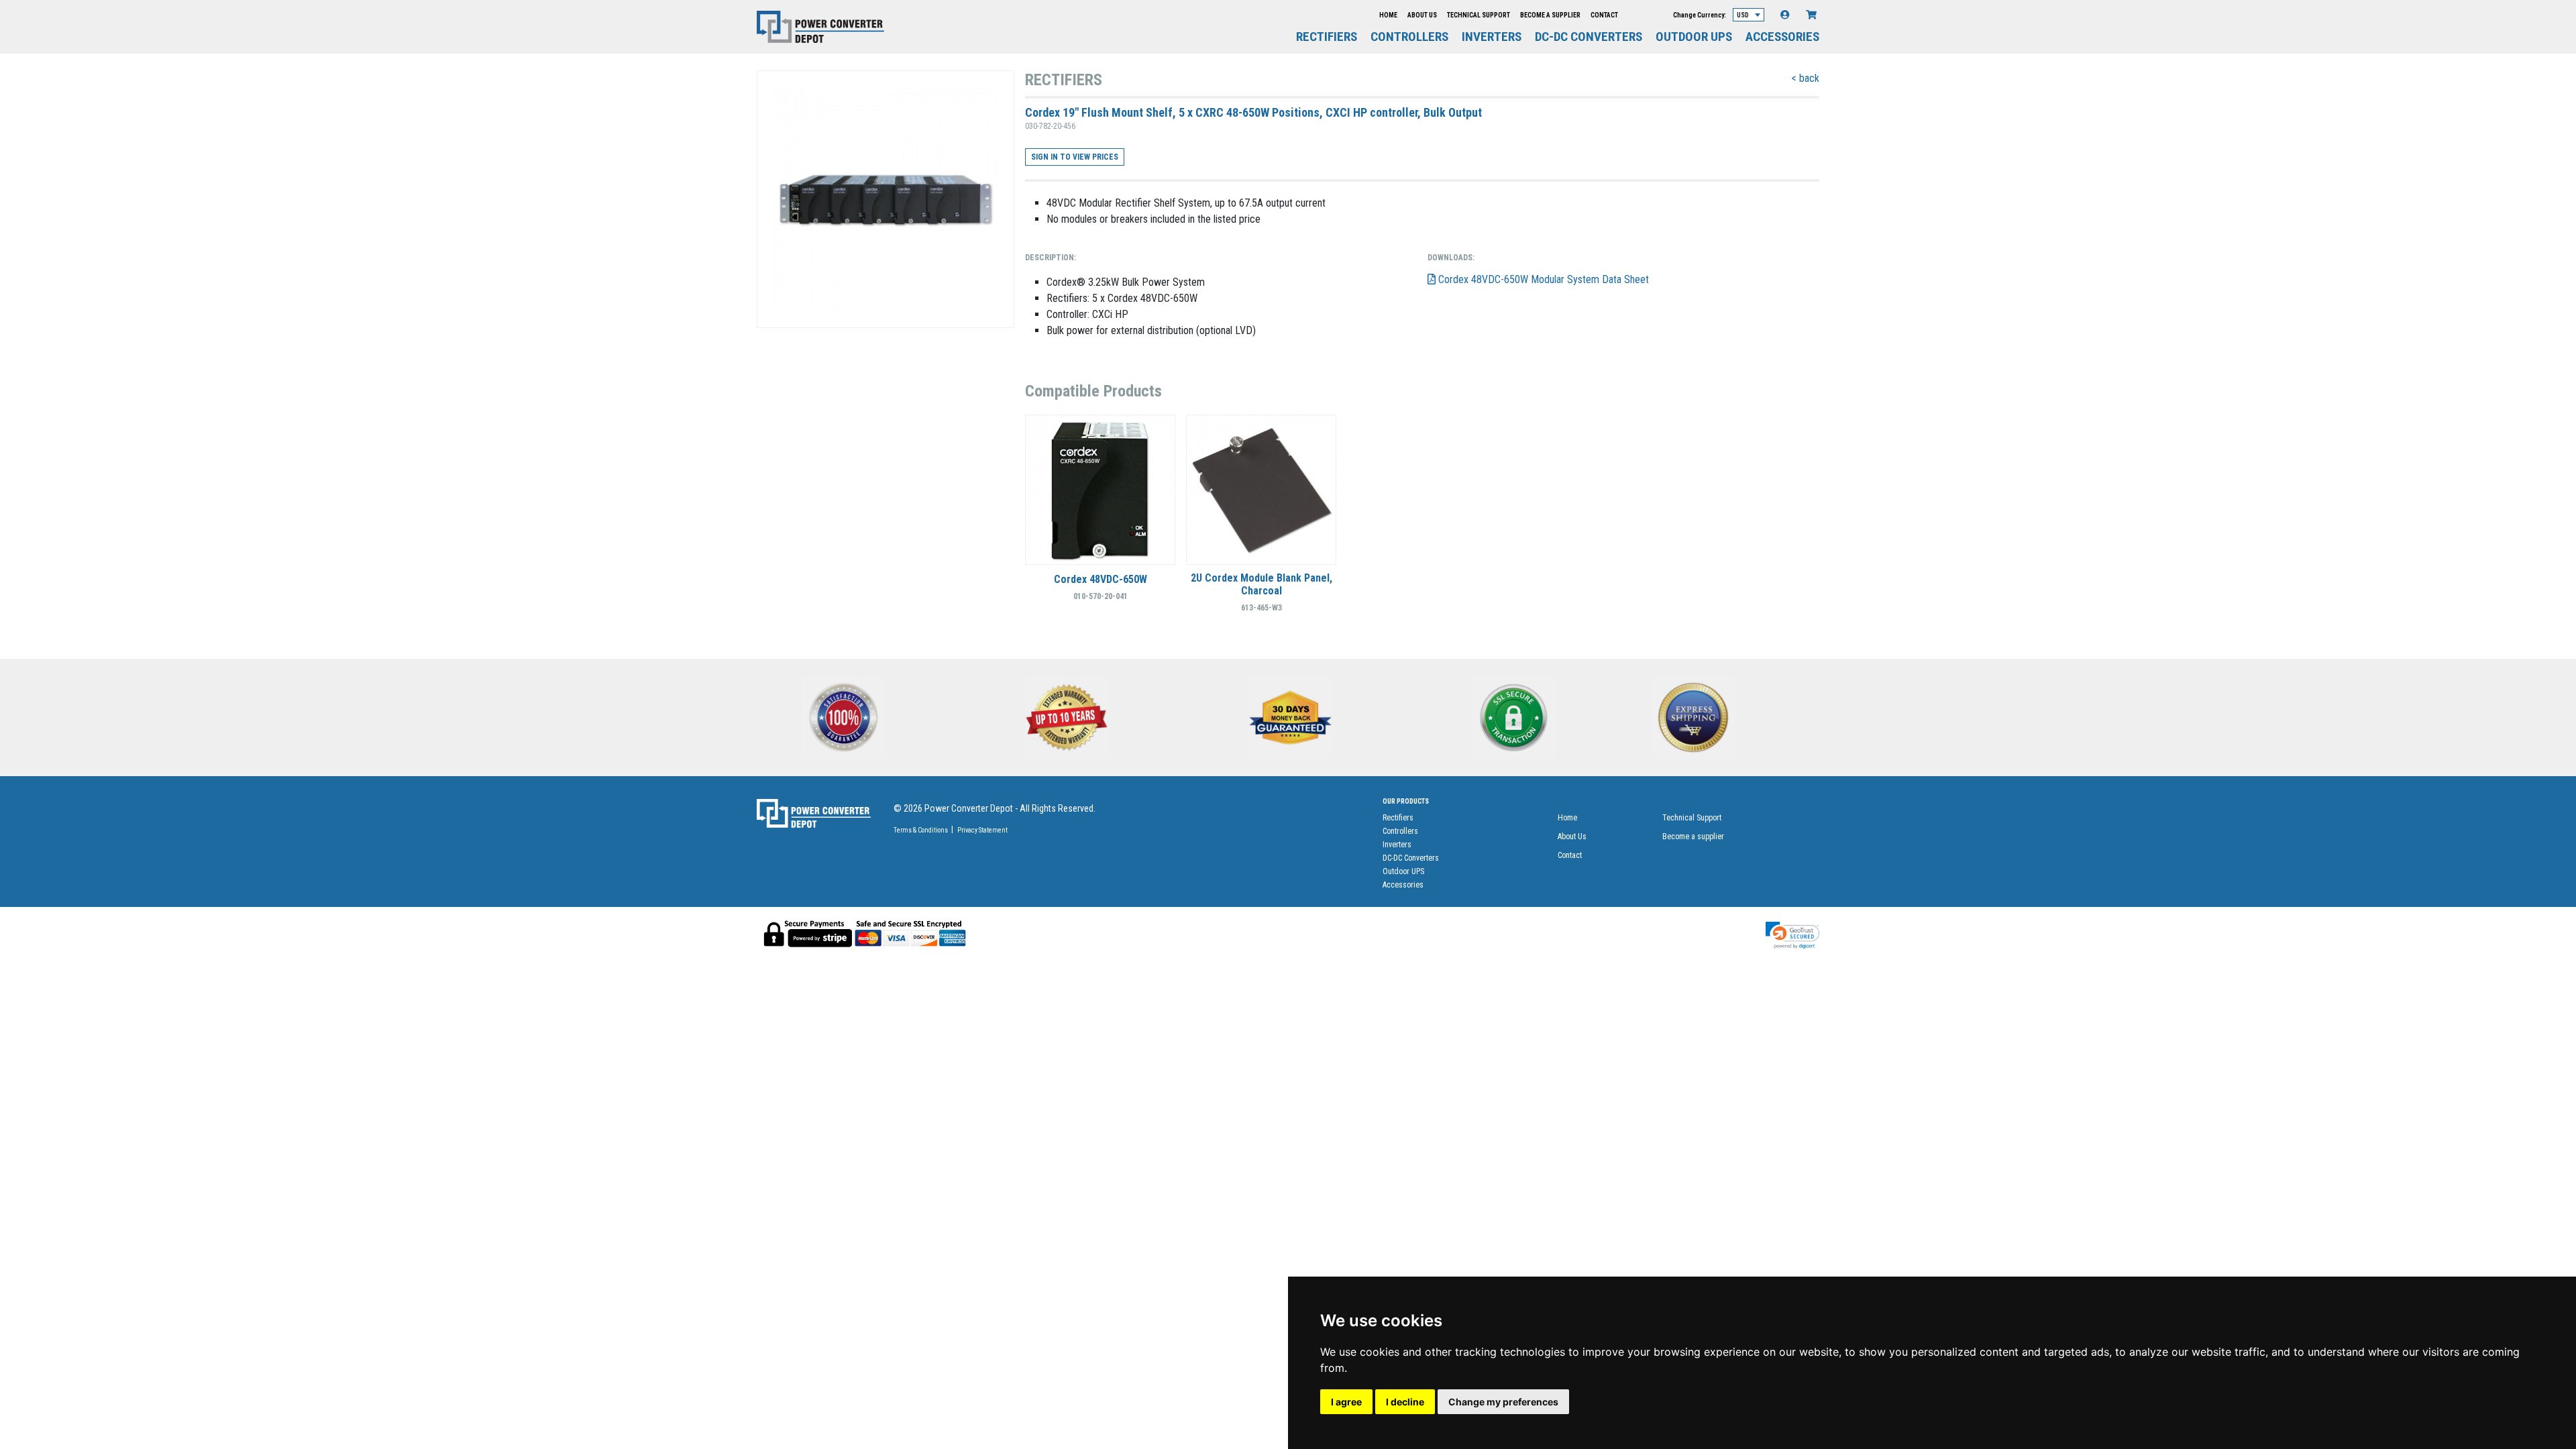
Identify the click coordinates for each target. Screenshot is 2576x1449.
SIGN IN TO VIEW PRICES (1075, 157)
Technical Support (1479, 15)
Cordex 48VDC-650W (1101, 579)
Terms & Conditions (921, 830)
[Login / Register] (1785, 15)
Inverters (1492, 37)
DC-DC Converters (1589, 37)
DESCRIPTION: (1051, 258)
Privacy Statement (982, 830)
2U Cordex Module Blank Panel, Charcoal (1262, 584)
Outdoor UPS (1694, 37)
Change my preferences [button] (1503, 1402)
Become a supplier (1550, 15)
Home (1388, 15)
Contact (1604, 15)
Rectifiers (1327, 37)
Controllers (1409, 37)
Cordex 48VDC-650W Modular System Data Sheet (1542, 279)
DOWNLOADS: (1451, 258)
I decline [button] (1405, 1402)
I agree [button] (1346, 1402)
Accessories (1782, 37)
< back (1805, 78)
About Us (1422, 15)
